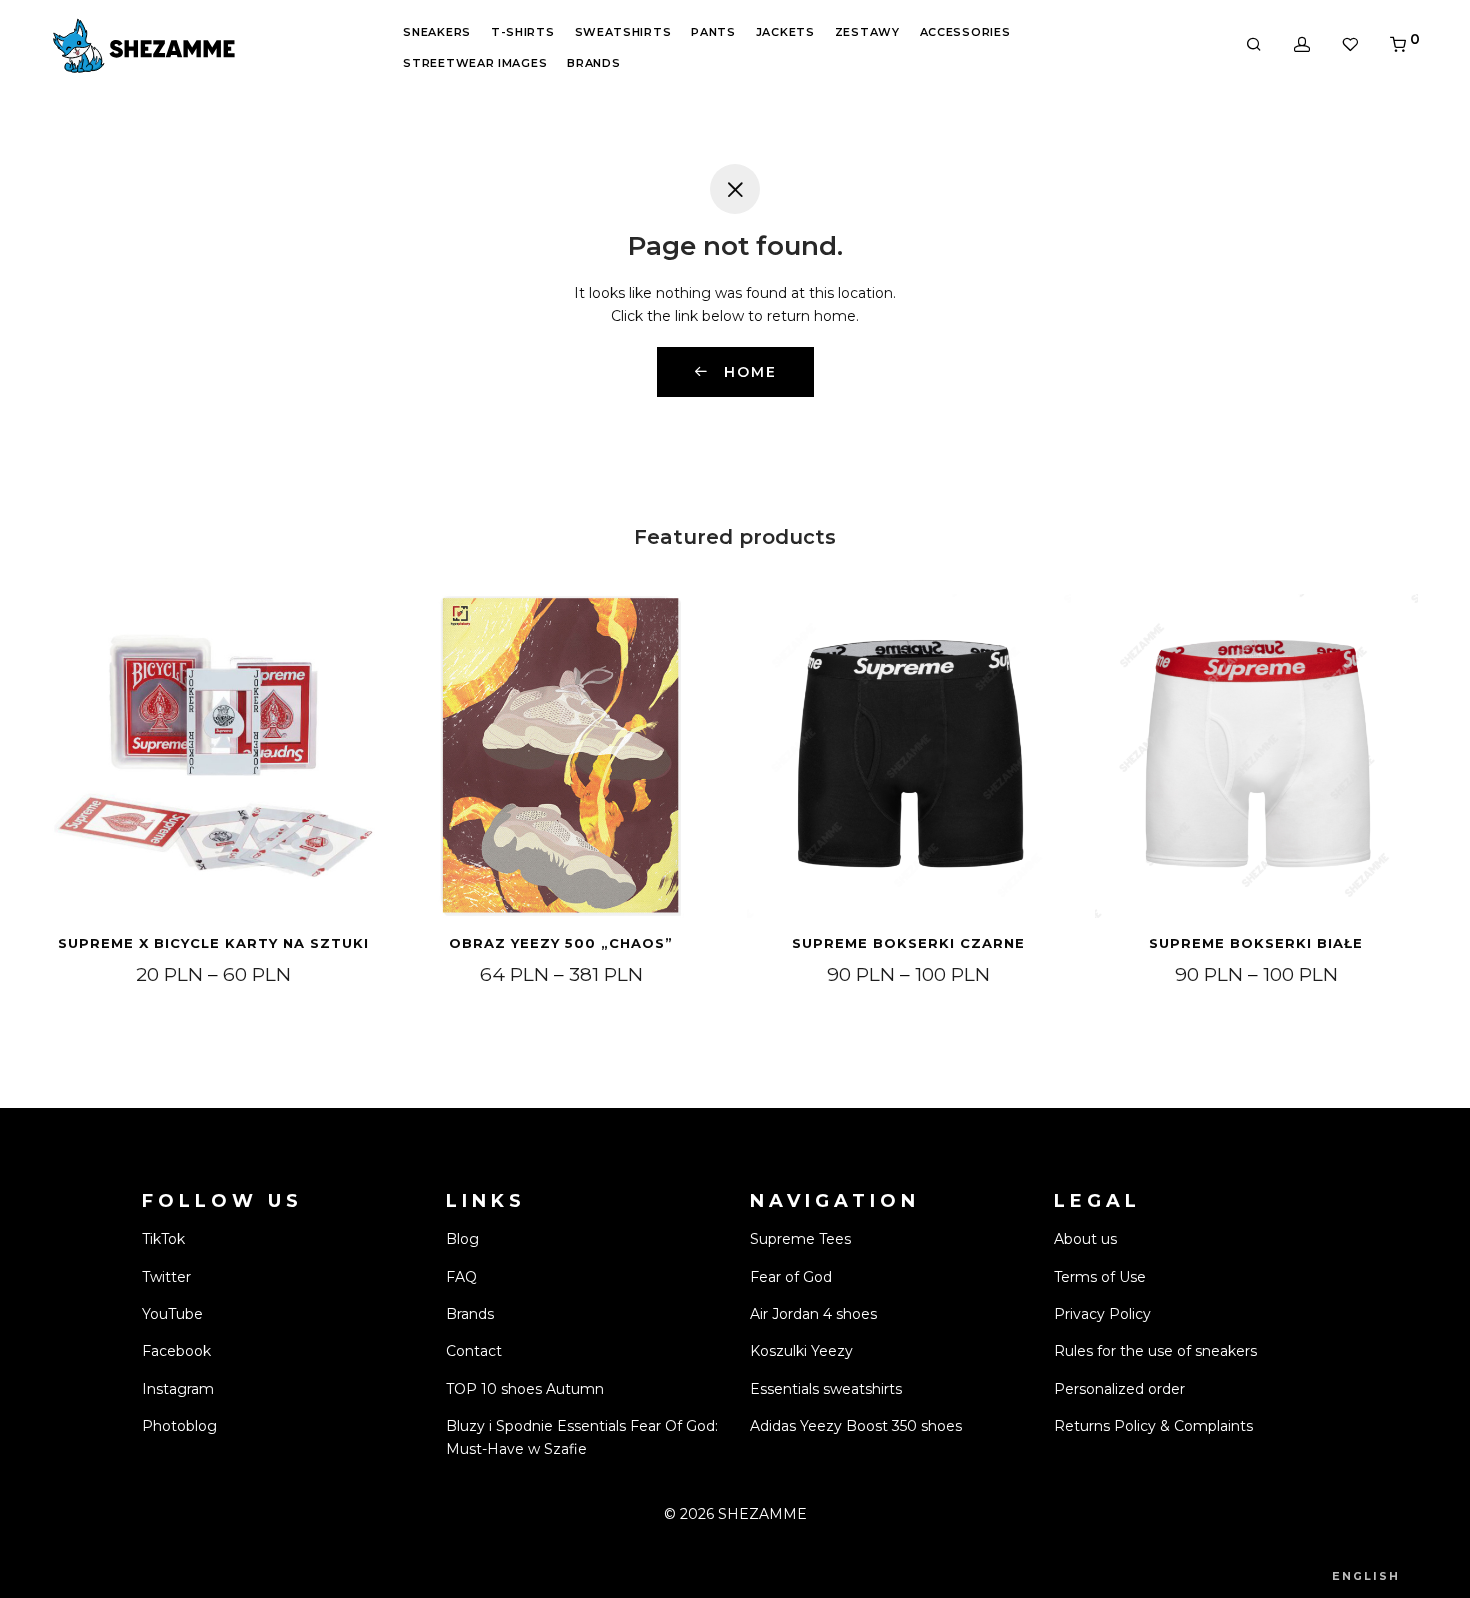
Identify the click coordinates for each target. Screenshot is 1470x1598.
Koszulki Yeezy (801, 1351)
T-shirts (523, 32)
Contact (474, 1351)
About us (1085, 1239)
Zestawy (867, 32)
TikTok (163, 1239)
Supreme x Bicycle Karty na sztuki (213, 943)
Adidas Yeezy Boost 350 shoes (856, 1426)
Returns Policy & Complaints (1153, 1426)
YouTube (172, 1314)
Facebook (176, 1351)
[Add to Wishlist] (350, 618)
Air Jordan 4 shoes (813, 1314)
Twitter (166, 1277)
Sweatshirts (623, 32)
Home (747, 372)
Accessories (965, 32)
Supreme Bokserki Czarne (908, 943)
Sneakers (437, 32)
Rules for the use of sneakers (1155, 1351)
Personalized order (1119, 1389)
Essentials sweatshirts (826, 1389)
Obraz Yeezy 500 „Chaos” (561, 943)
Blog (462, 1239)
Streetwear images (475, 63)
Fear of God (791, 1277)
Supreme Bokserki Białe (1256, 943)
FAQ (461, 1277)
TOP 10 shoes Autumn (525, 1389)
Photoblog (179, 1426)
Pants (713, 32)
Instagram (178, 1389)
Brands (593, 63)
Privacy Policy (1102, 1314)
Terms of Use (1100, 1277)
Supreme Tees (800, 1239)
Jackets (785, 32)
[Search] (1254, 45)
